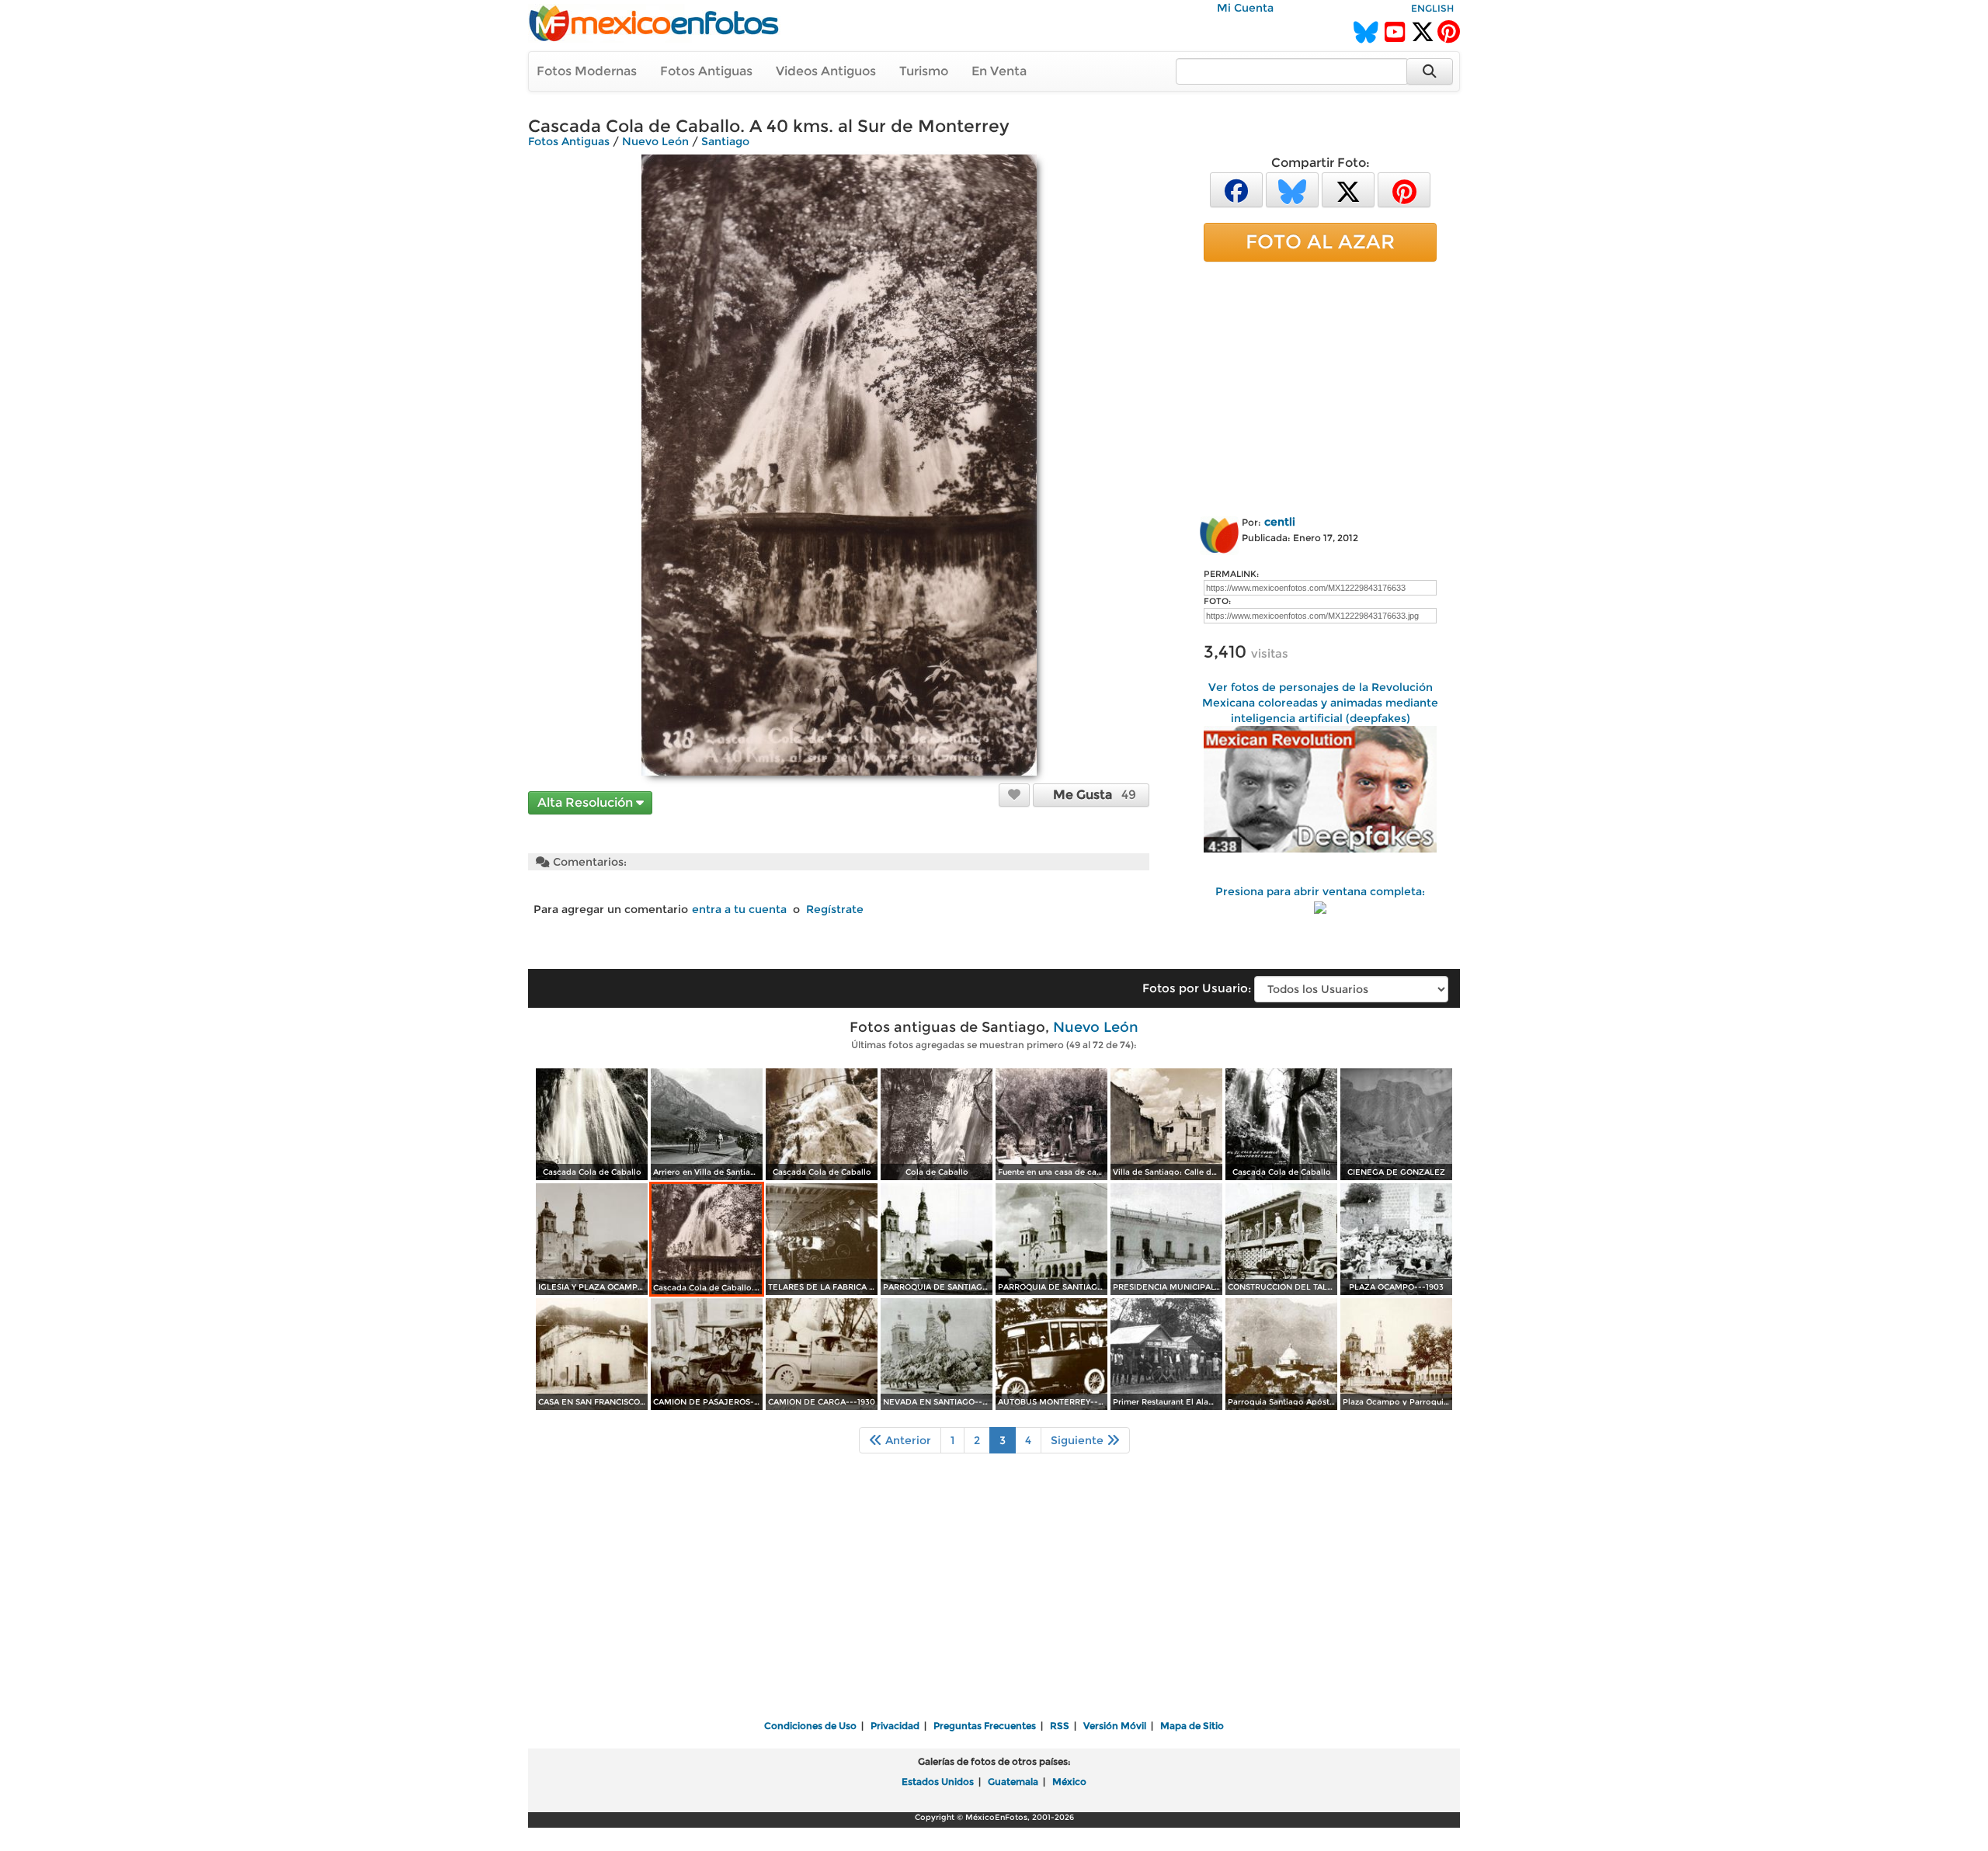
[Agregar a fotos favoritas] (1014, 794)
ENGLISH (1432, 8)
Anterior (907, 1440)
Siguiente (1079, 1440)
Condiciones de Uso (810, 1726)
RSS (1060, 1726)
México (1069, 1782)
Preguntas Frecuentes (985, 1726)
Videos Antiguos (826, 71)
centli (1280, 522)
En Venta (999, 71)
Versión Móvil (1115, 1726)
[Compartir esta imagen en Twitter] (1348, 189)
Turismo (924, 71)
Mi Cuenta (1245, 8)
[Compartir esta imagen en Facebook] (1236, 189)
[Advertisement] (1320, 386)
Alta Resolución (587, 802)
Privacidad (895, 1726)
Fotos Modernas (587, 71)
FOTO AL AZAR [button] (1320, 241)
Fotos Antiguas (706, 71)
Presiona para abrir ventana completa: (1320, 891)
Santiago (725, 141)
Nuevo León (655, 141)
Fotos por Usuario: (1197, 988)
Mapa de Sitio (1192, 1726)
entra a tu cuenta (739, 909)
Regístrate (835, 909)
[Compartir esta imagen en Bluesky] (1292, 189)
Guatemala (1013, 1782)
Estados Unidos (938, 1782)
